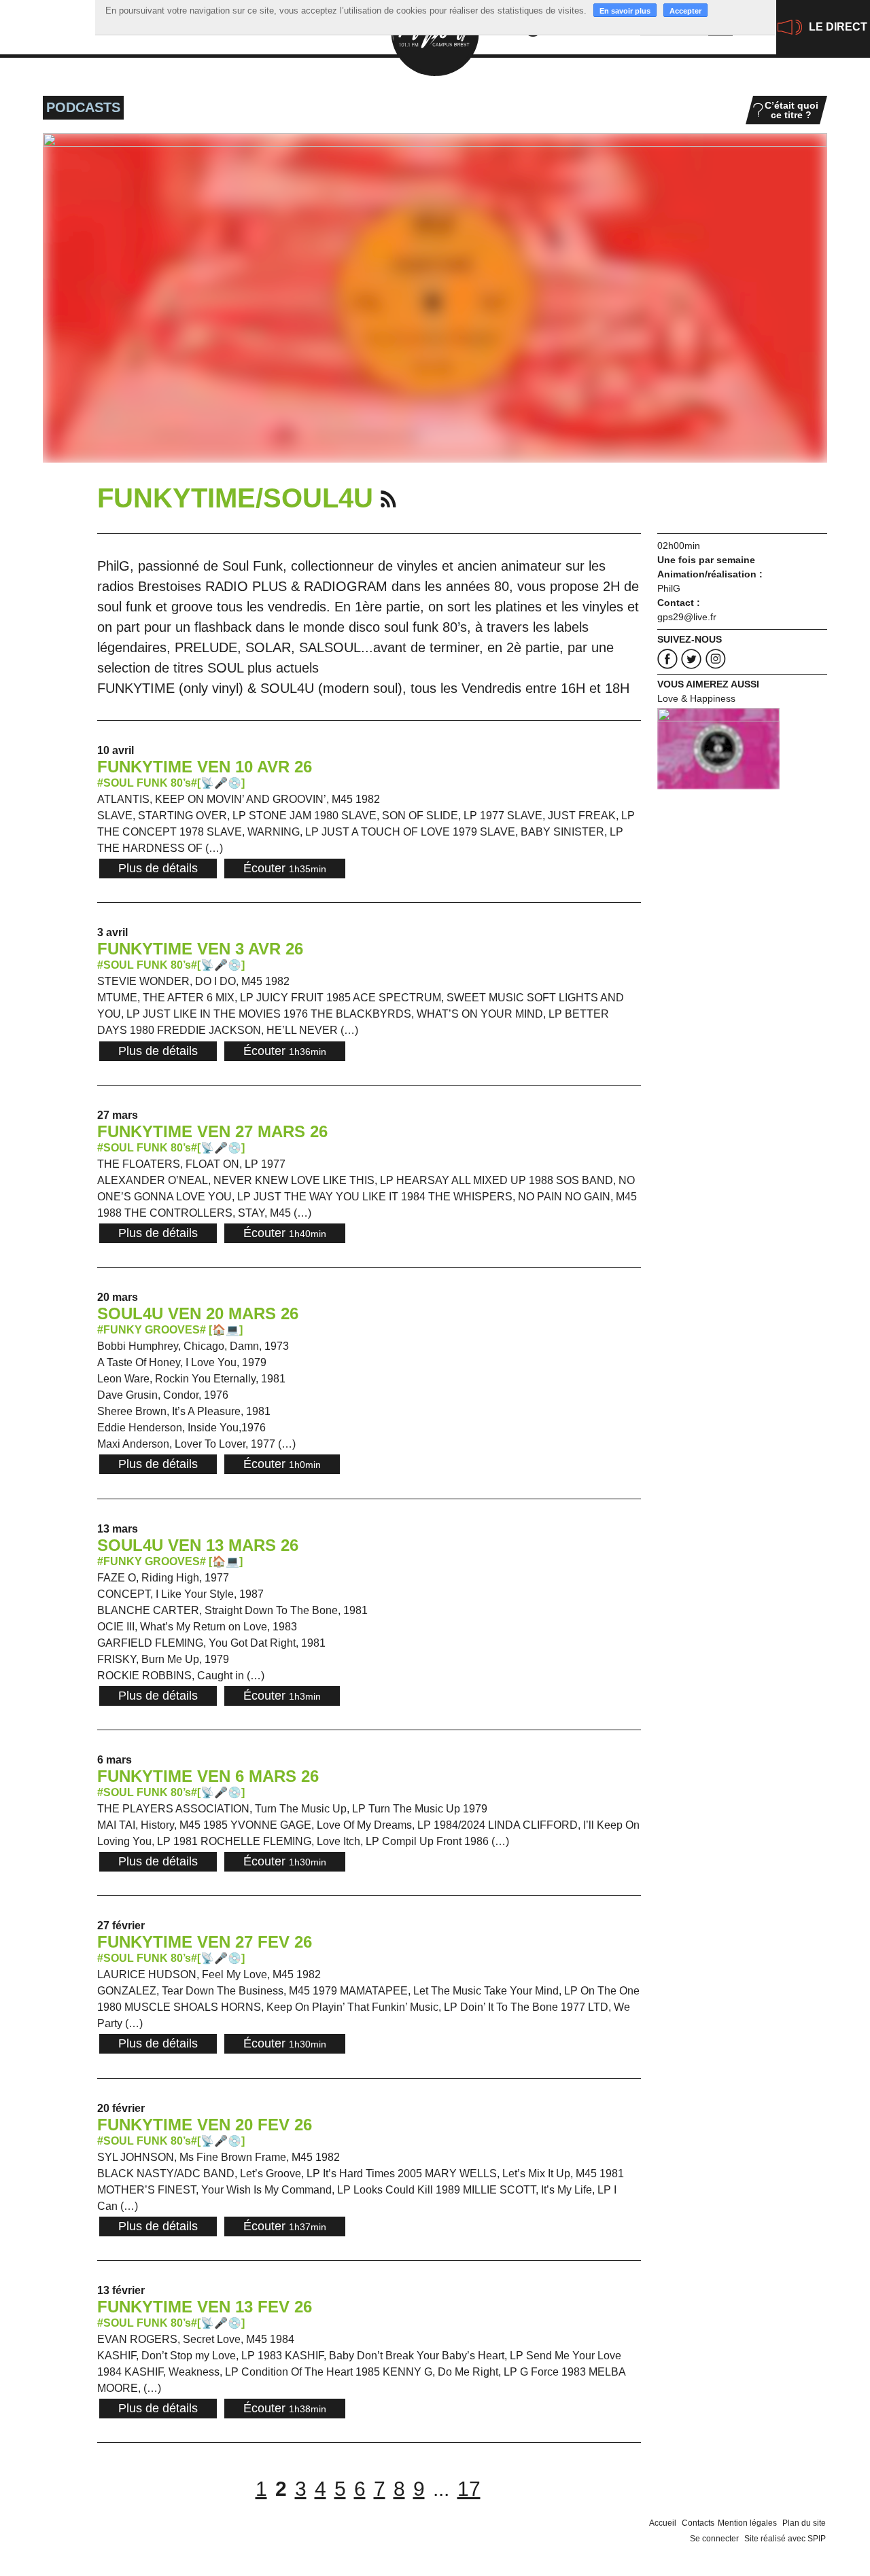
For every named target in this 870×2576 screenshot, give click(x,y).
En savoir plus (625, 11)
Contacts (698, 2523)
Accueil (663, 2523)
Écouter (285, 868)
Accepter (685, 11)
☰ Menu (35, 20)
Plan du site (804, 2523)
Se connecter (714, 2539)
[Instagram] (716, 659)
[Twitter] (691, 659)
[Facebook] (667, 659)
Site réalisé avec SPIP (785, 2539)
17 (469, 2489)
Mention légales (747, 2523)
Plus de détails (158, 868)
